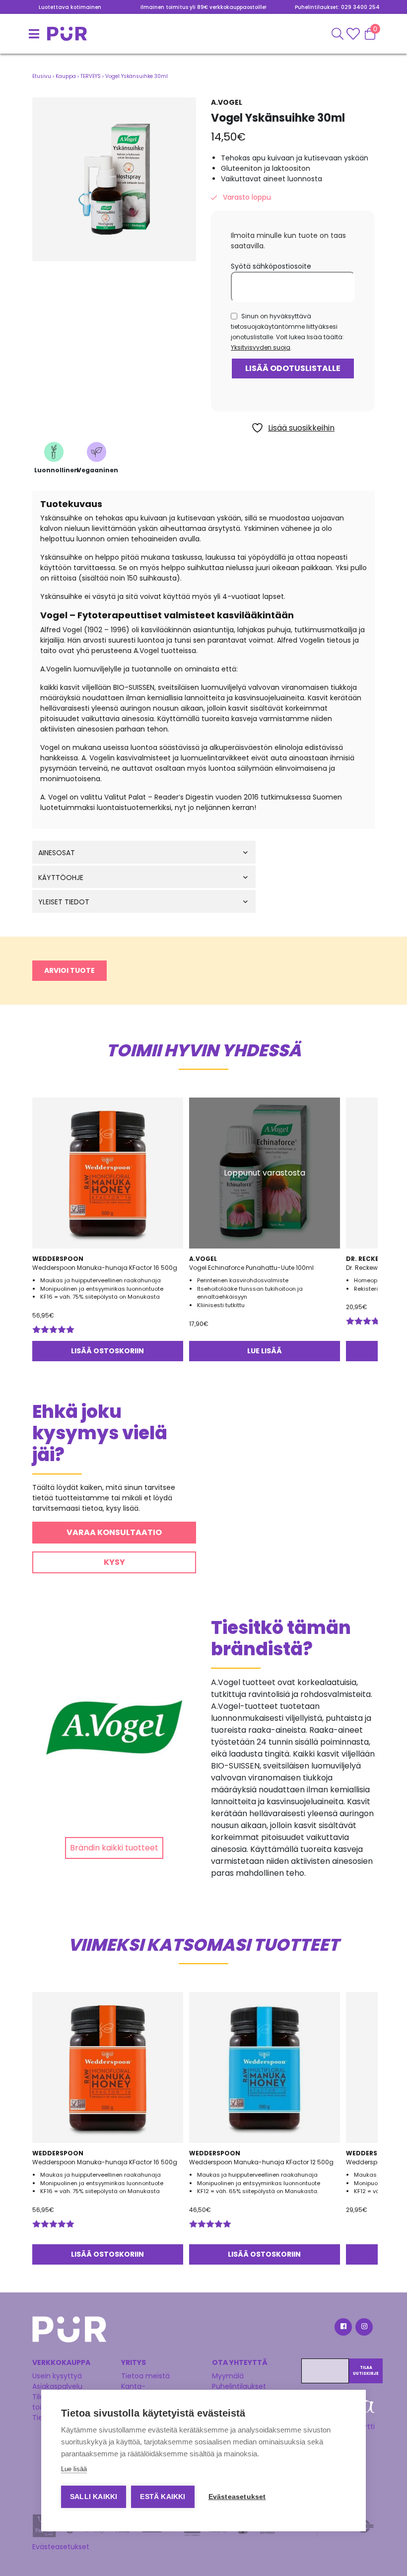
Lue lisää (265, 1351)
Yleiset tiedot (64, 902)
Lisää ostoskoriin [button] (107, 1351)
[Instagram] (363, 2328)
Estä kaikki (163, 2497)
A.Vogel (227, 102)
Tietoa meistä (145, 2376)
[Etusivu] (45, 34)
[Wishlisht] (354, 34)
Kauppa (66, 76)
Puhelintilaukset (239, 2386)
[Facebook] (342, 2328)
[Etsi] (338, 34)
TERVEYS (91, 76)
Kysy (114, 1562)
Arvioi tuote (69, 970)
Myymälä (228, 2376)
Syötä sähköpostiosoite (271, 266)
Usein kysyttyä (57, 2376)
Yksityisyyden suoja (261, 347)
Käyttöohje (61, 878)
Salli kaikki (94, 2497)
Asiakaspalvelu (57, 2386)
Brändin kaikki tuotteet (114, 1848)
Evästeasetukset (61, 2547)
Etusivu (42, 76)
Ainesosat (57, 853)
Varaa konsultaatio (114, 1532)
